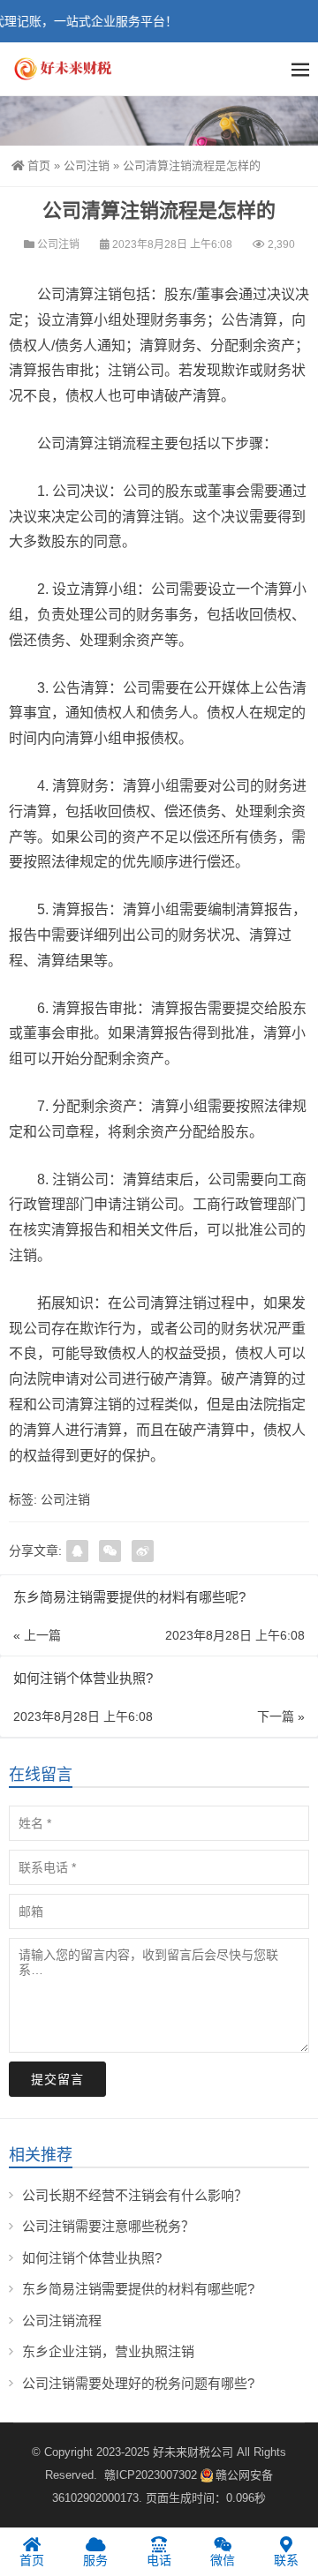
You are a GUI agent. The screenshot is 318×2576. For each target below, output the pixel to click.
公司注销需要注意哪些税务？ (108, 2226)
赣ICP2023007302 (151, 2475)
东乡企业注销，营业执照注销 (108, 2351)
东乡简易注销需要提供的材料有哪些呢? (138, 2289)
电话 (159, 2560)
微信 (223, 2560)
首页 (39, 165)
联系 (286, 2560)
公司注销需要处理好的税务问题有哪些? (138, 2383)
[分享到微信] (110, 1551)
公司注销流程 (62, 2321)
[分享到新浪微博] (143, 1551)
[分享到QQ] (77, 1551)
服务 (95, 2560)
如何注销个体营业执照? (92, 2258)
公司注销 (87, 165)
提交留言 (57, 2079)
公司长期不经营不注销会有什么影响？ (135, 2195)
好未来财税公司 (193, 2452)
